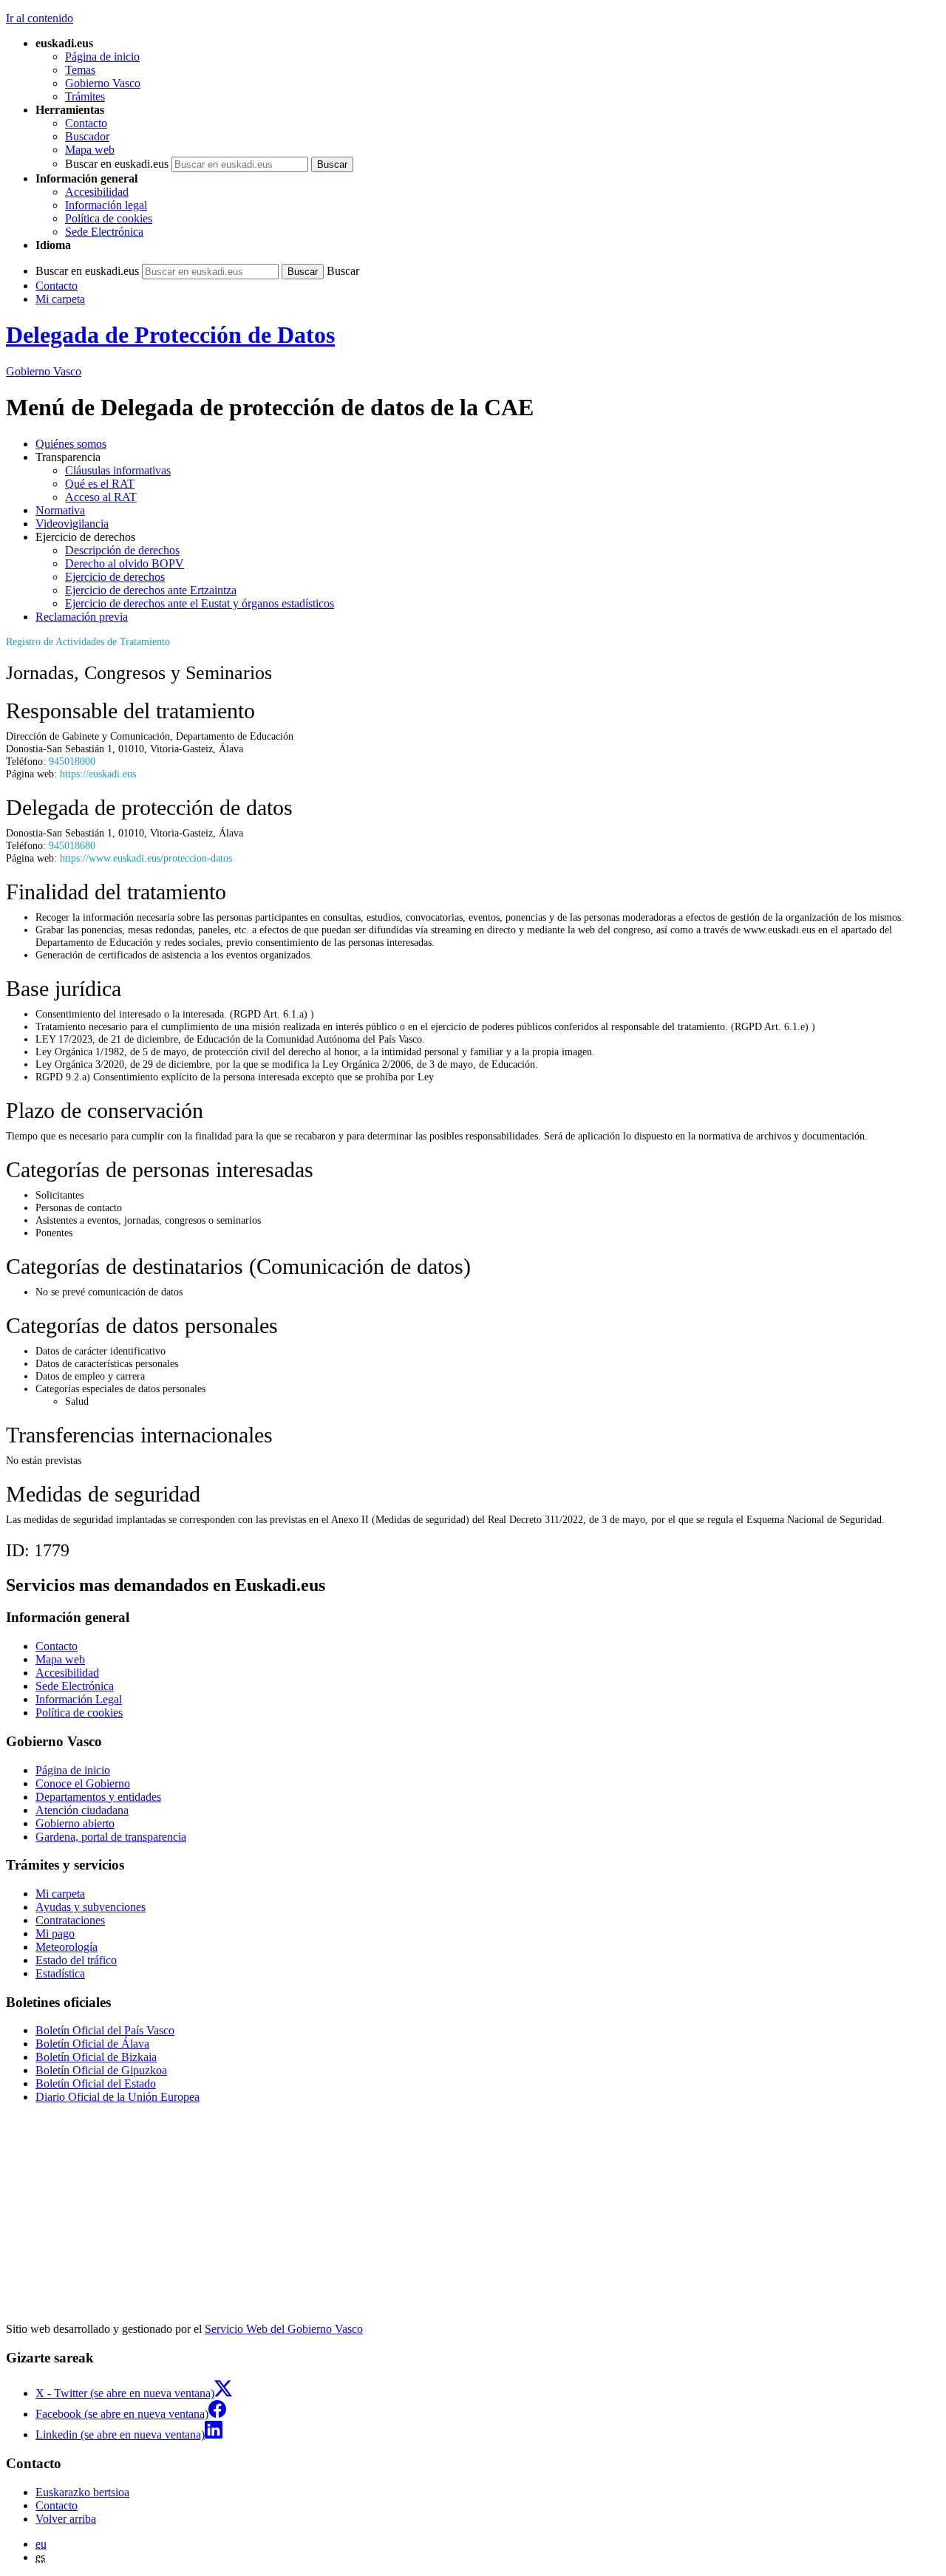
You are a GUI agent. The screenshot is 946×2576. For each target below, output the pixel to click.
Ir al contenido (40, 18)
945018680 (72, 845)
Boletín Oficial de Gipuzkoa (101, 2070)
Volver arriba (66, 2519)
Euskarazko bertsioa (82, 2492)
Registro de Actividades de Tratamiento (88, 641)
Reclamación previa (82, 617)
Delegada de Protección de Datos (170, 335)
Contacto (86, 123)
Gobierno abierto (75, 1823)
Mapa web (90, 150)
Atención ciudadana (82, 1810)
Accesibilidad (97, 192)
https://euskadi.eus (98, 774)
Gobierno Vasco (103, 83)
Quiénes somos (71, 444)
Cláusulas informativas (118, 470)
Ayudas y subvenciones (91, 1907)
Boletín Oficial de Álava (92, 2044)
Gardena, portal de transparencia (111, 1837)
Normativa (60, 510)
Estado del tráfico (76, 1960)
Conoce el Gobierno (83, 1783)
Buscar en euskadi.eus (117, 164)
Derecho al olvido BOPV (125, 563)
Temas (80, 70)
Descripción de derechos (122, 550)
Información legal (106, 205)
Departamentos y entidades (98, 1797)
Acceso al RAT (101, 497)
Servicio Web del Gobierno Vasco (284, 2329)
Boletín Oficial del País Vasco (105, 2030)
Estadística (60, 1973)
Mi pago (55, 1933)
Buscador (87, 136)
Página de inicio (102, 57)
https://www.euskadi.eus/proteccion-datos (146, 858)
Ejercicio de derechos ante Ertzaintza (151, 590)
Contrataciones (70, 1920)
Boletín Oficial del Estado (96, 2083)
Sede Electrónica (104, 232)
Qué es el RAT (100, 484)
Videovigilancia (72, 524)
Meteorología (67, 1947)
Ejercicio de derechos (115, 577)
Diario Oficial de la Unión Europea (118, 2097)
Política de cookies (109, 218)
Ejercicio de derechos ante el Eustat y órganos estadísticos (200, 603)
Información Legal (79, 1699)
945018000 (72, 761)
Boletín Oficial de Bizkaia (96, 2057)
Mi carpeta (60, 299)
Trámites (85, 96)
